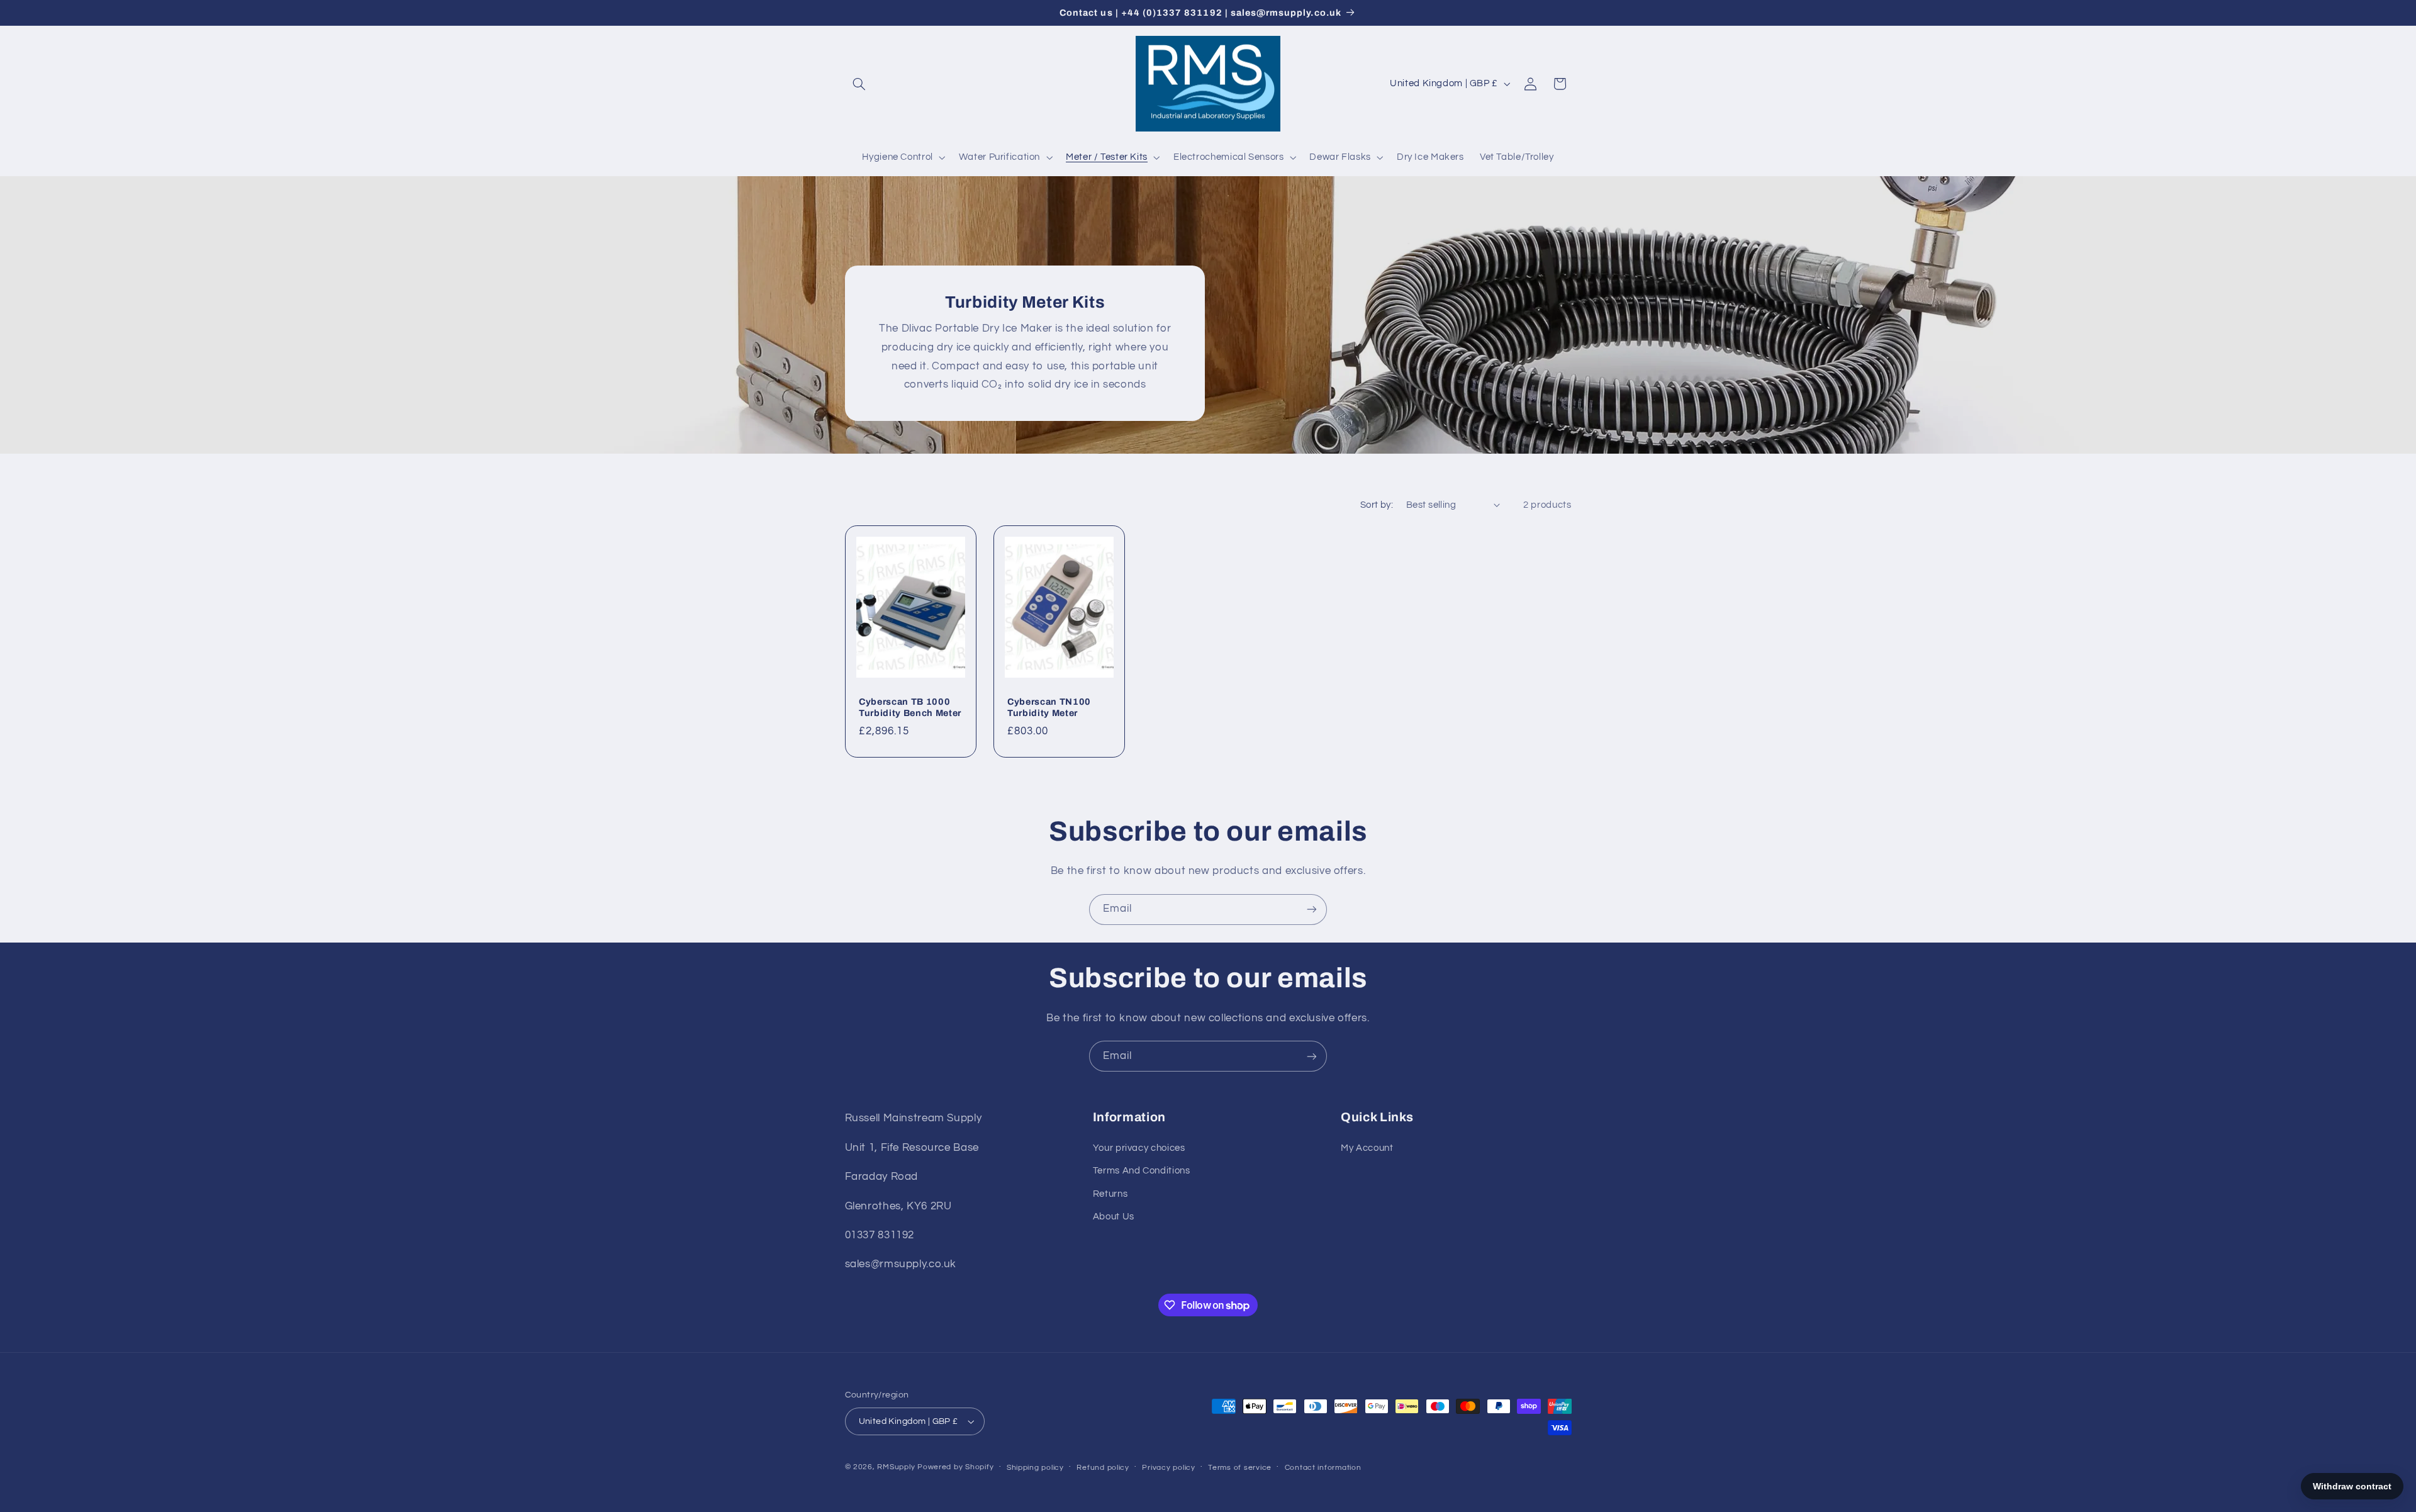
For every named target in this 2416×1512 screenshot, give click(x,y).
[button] (859, 84)
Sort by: (1377, 505)
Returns (1110, 1194)
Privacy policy (1168, 1468)
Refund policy (1103, 1468)
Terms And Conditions (1142, 1171)
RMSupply (896, 1467)
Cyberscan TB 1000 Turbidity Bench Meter (910, 707)
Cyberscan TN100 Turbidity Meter (1049, 707)
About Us (1114, 1217)
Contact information (1323, 1468)
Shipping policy (1035, 1468)
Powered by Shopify (955, 1467)
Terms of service (1240, 1468)
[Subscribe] (1312, 910)
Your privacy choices (1139, 1148)
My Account (1367, 1148)
